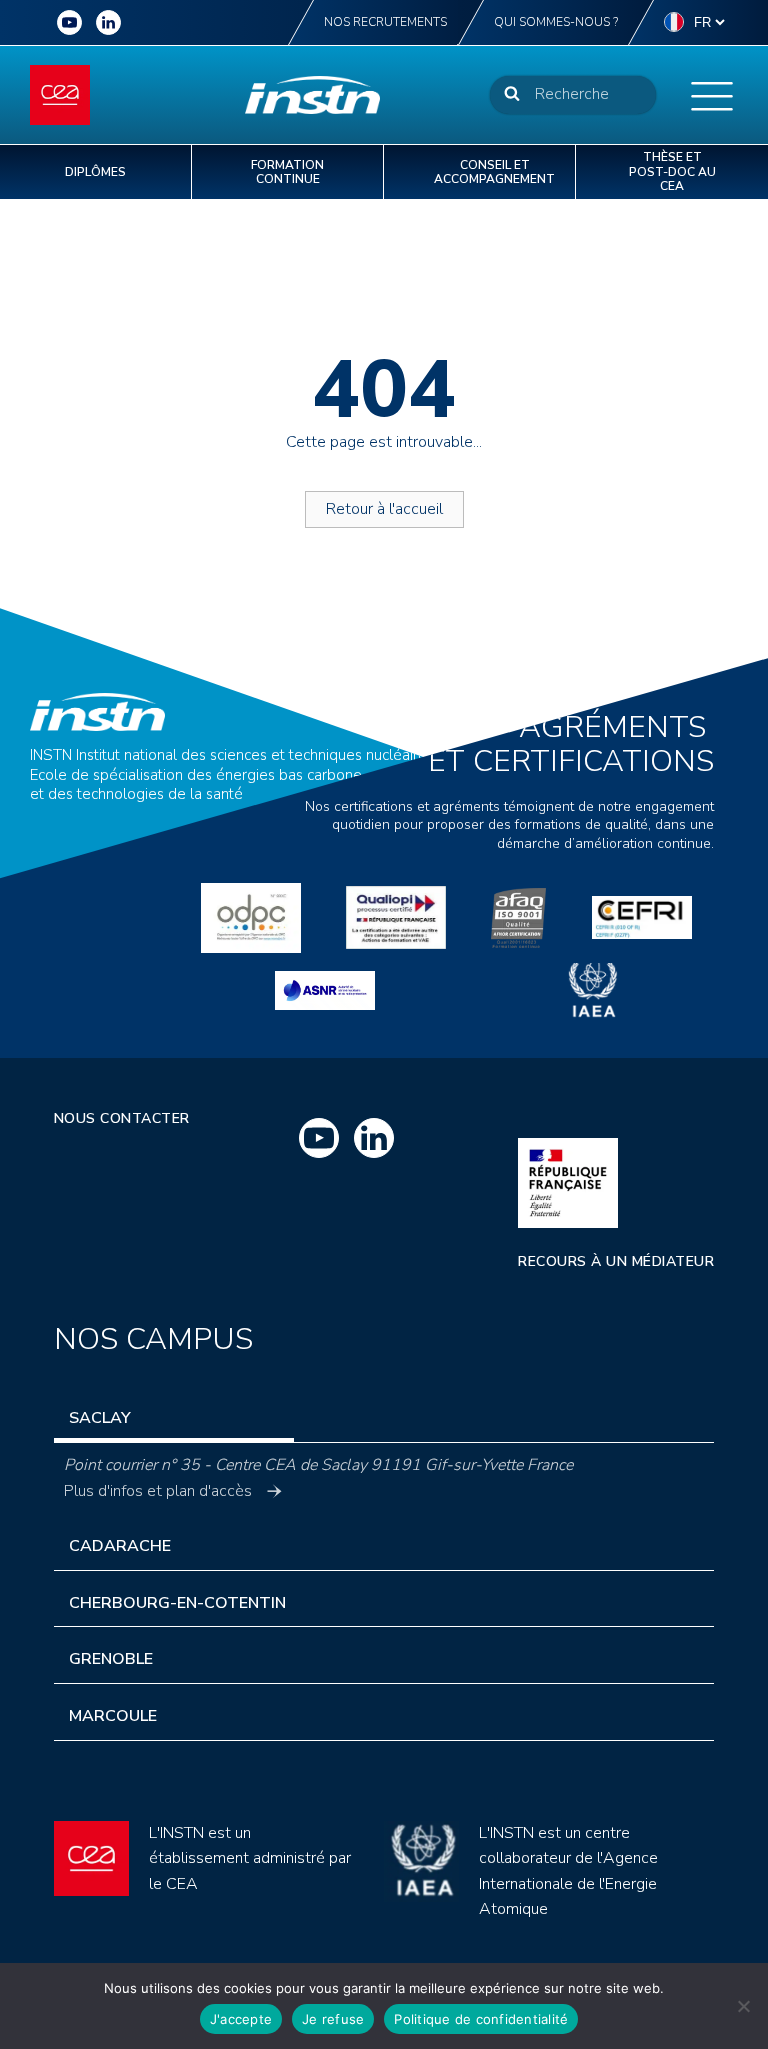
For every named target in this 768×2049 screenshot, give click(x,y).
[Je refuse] (743, 2006)
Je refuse (333, 2019)
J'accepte (241, 2019)
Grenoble (111, 1659)
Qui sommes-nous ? (556, 22)
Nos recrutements (385, 22)
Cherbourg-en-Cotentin (177, 1603)
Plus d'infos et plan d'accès (158, 1491)
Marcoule (113, 1716)
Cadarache (120, 1546)
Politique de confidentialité (481, 2019)
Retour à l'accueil (384, 509)
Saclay (100, 1418)
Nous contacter (122, 1118)
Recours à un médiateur (616, 1261)
